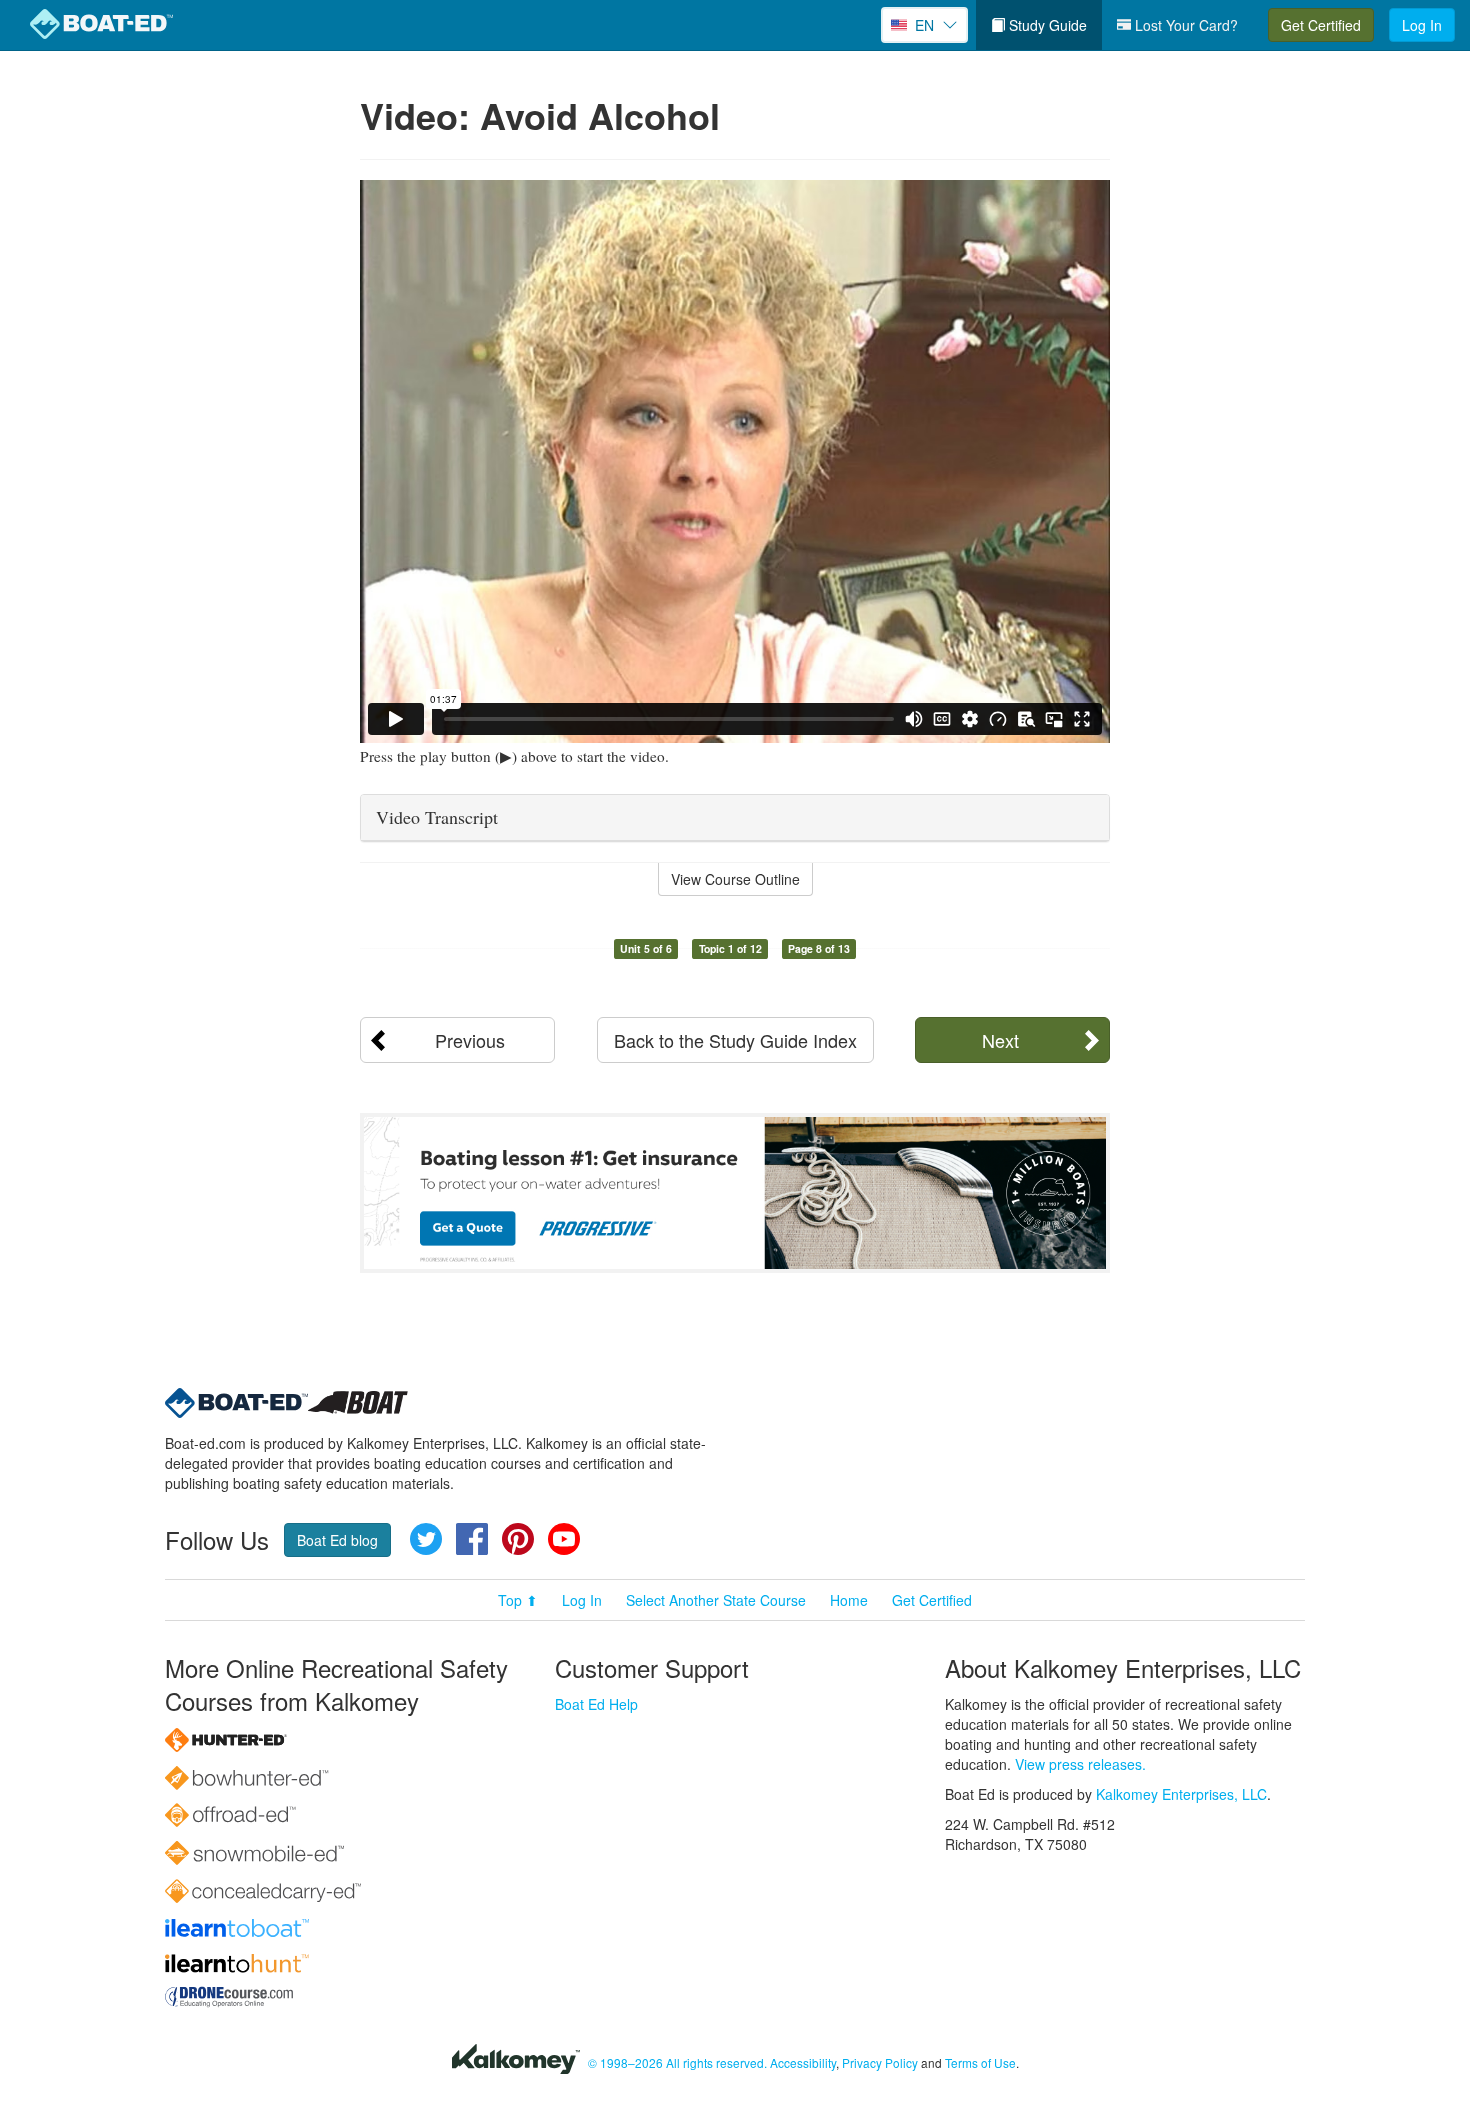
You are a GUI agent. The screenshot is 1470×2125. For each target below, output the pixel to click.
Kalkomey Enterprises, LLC (1181, 1794)
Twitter (426, 1539)
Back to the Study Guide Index (735, 1040)
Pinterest (518, 1539)
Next (1000, 1040)
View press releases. (1080, 1764)
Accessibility (803, 2062)
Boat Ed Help (596, 1704)
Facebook (472, 1539)
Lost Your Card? (1184, 25)
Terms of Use (980, 2062)
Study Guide (1046, 25)
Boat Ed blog (337, 1540)
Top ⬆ (518, 1600)
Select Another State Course (716, 1600)
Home (849, 1600)
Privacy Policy (880, 2062)
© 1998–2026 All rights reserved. (677, 2062)
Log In (1422, 25)
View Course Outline (735, 879)
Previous (470, 1040)
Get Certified (1321, 25)
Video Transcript (437, 817)
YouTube (564, 1539)
